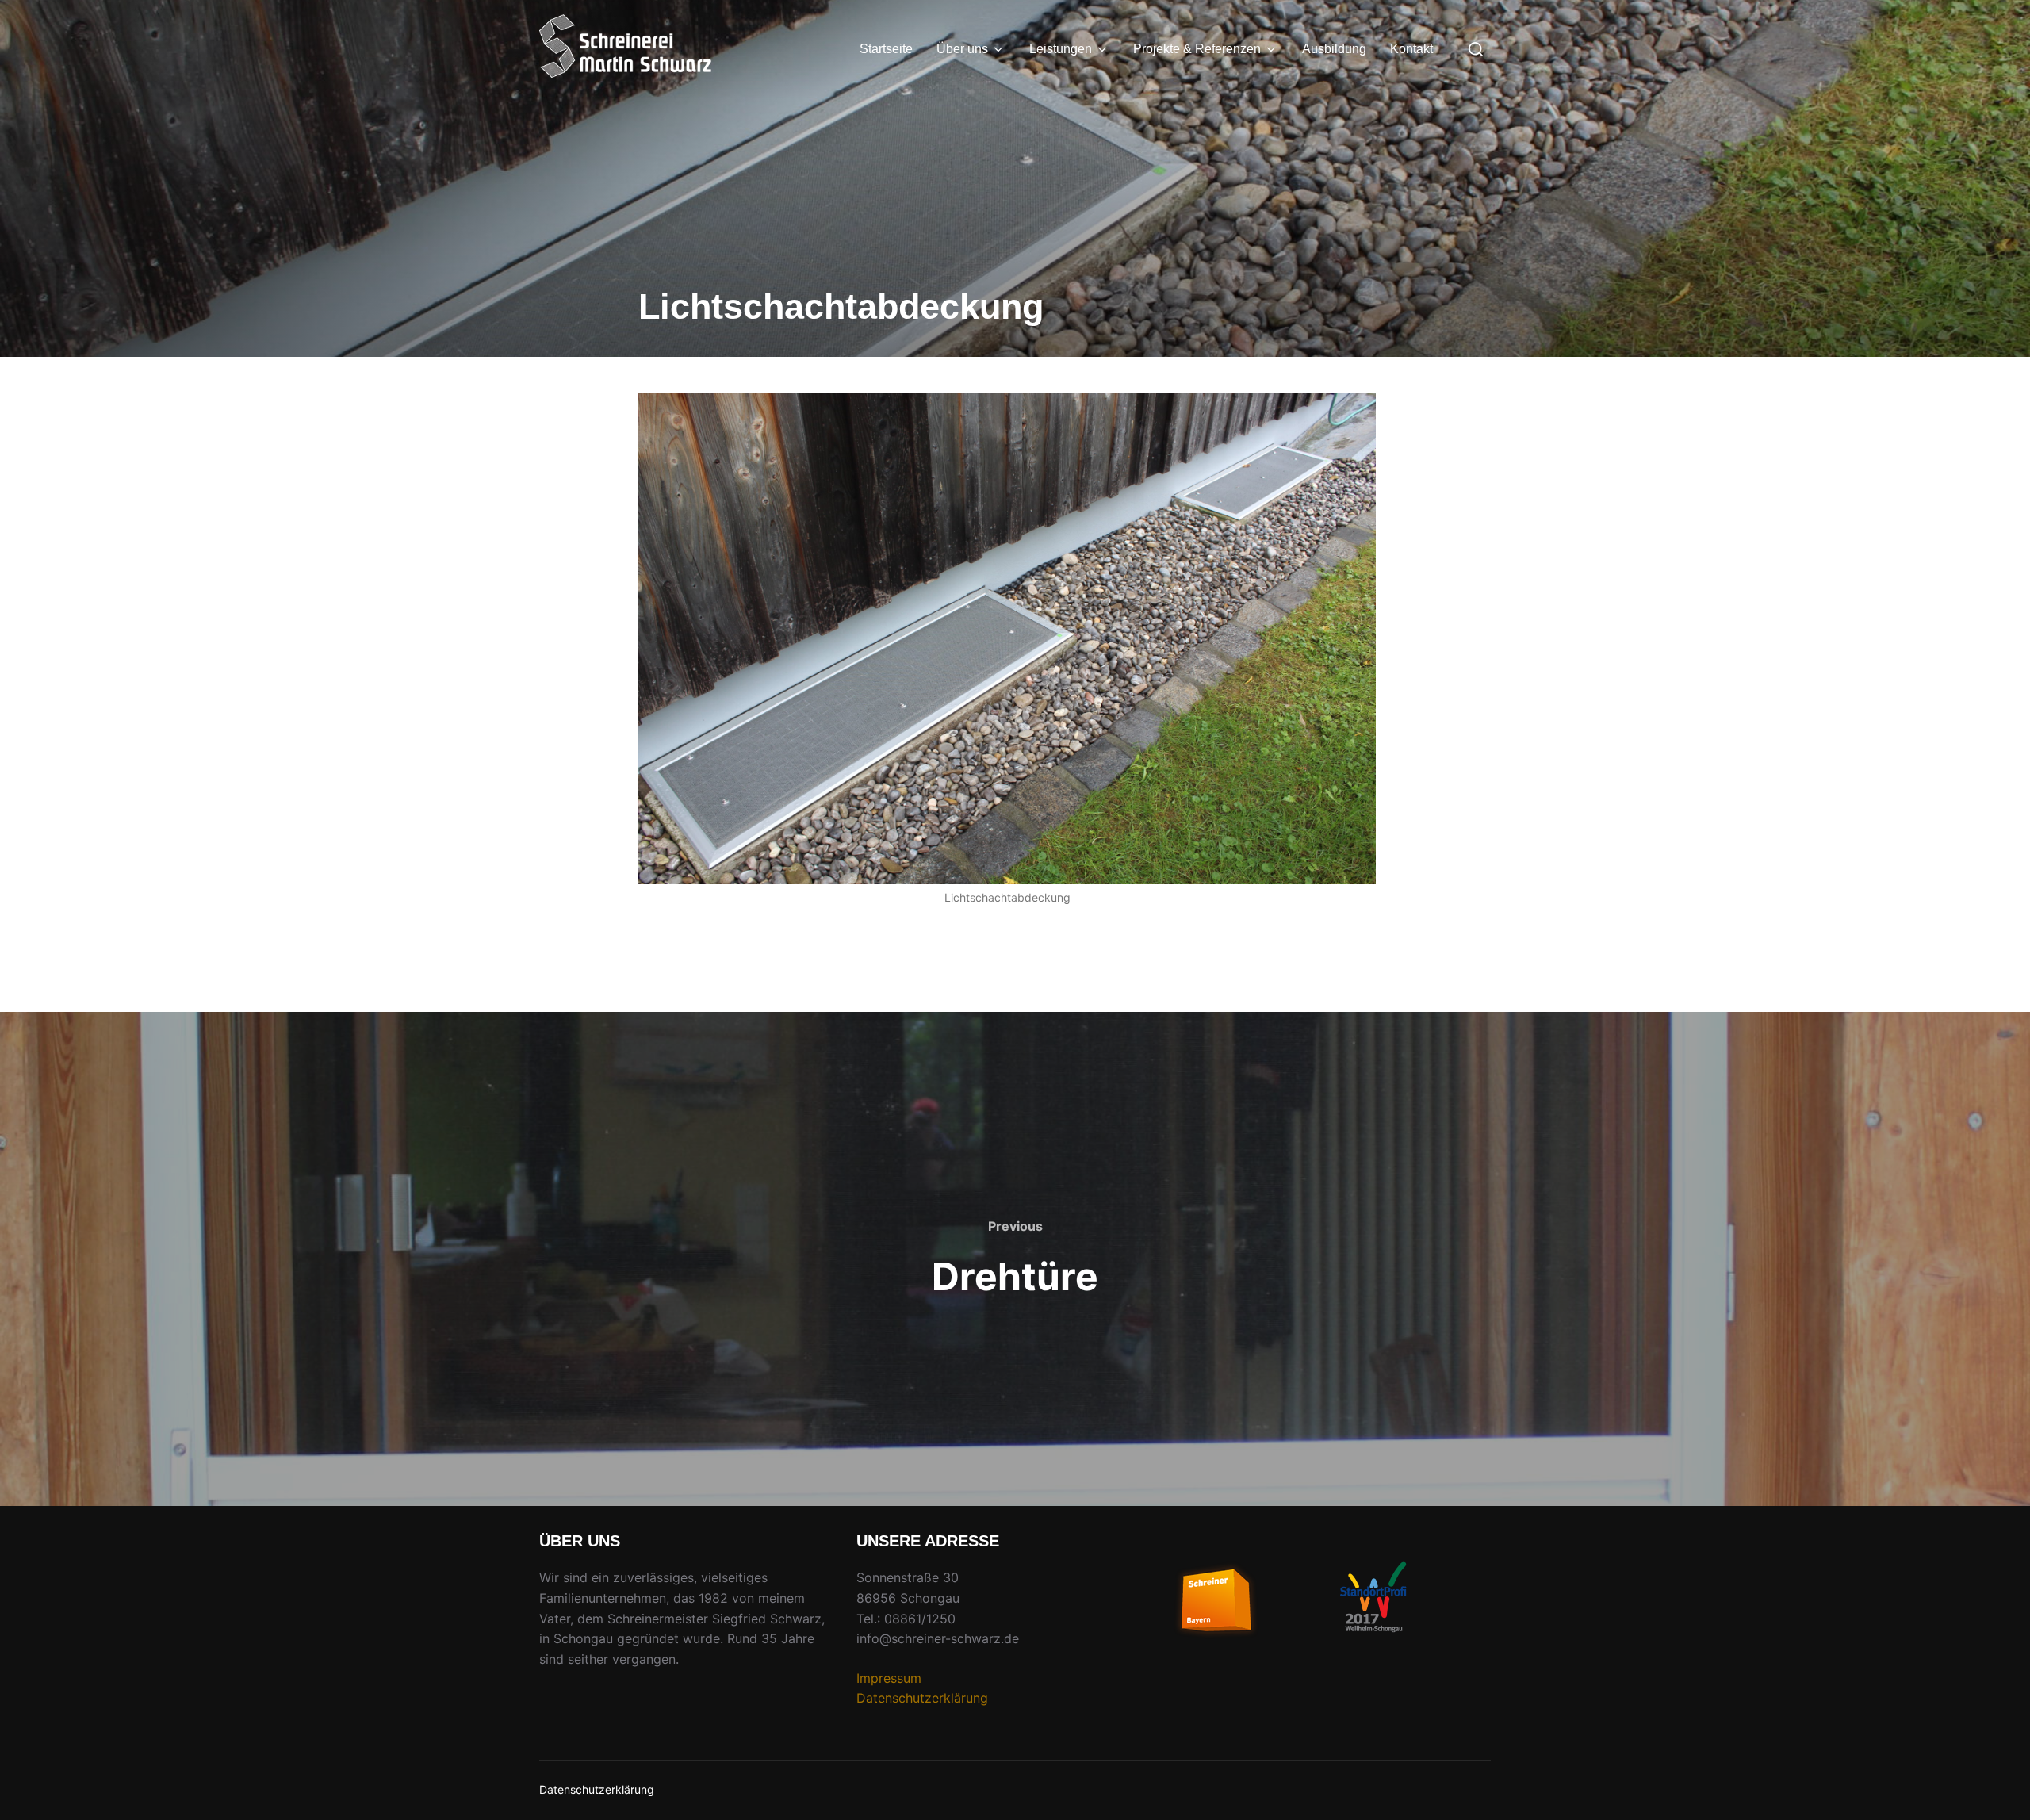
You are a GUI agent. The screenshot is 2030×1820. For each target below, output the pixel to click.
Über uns (962, 49)
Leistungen (1061, 49)
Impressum (889, 1678)
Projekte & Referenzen (1197, 49)
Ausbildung (1334, 49)
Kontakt (1411, 49)
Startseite (886, 49)
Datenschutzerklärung (922, 1698)
